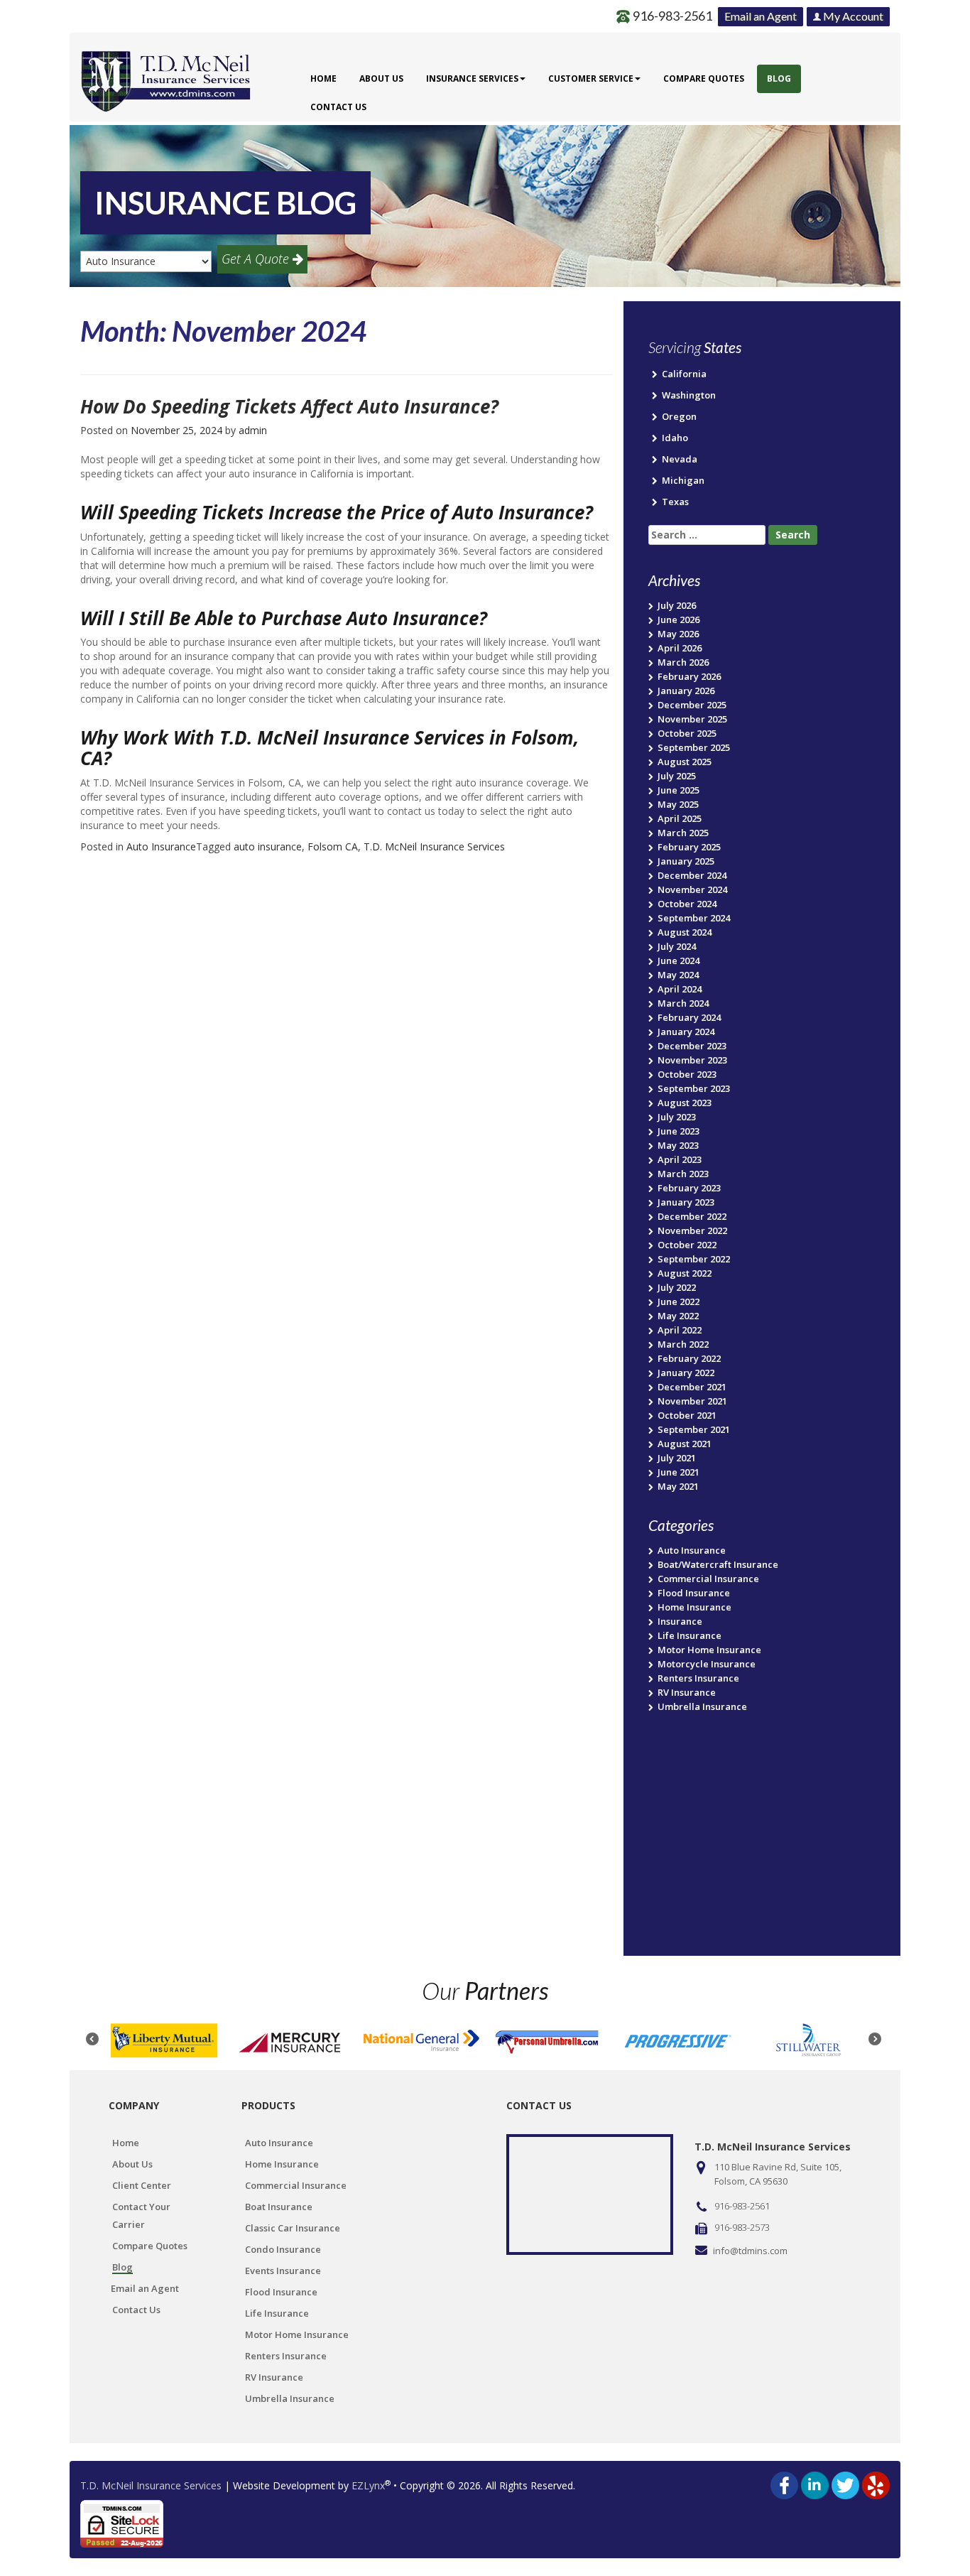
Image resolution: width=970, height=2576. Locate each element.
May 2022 (678, 1316)
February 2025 (689, 847)
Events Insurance (283, 2271)
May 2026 (678, 634)
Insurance (680, 1621)
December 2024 (692, 875)
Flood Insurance (694, 1593)
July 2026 (677, 605)
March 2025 (683, 833)
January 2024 (686, 1032)
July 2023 (677, 1117)
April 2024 (680, 989)
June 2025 (679, 790)
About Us (381, 79)
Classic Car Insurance (293, 2228)
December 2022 (692, 1216)
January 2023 (686, 1202)
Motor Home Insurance (709, 1650)
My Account (852, 16)
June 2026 (679, 619)
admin (253, 430)
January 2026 (686, 691)
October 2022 (687, 1245)
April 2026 (680, 648)
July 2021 (677, 1458)
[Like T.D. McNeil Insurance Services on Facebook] (784, 2485)
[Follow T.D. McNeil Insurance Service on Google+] (876, 2485)
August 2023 (685, 1103)
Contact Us (338, 107)
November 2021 (692, 1401)
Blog (779, 79)
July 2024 (677, 946)
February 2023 (689, 1188)
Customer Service (591, 79)
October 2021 (687, 1415)
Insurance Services (472, 79)
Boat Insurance (279, 2207)
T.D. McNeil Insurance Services (434, 846)
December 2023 (692, 1046)
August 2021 (685, 1444)
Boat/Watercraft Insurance (718, 1564)
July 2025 (677, 776)
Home (323, 79)
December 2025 (692, 705)
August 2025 (685, 762)
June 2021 (679, 1472)
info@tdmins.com (750, 2251)
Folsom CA (333, 846)
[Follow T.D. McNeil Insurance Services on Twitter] (845, 2485)
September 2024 (694, 918)
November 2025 (692, 719)
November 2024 (692, 889)
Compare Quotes (704, 79)
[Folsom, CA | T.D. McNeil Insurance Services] (165, 73)
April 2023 (680, 1159)
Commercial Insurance (708, 1579)
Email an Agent (761, 16)
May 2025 (678, 804)
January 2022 (686, 1373)
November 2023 (692, 1060)
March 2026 (683, 662)
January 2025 (686, 861)
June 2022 (679, 1301)
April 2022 (680, 1330)
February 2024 (689, 1017)
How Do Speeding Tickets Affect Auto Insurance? (289, 406)
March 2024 (683, 1003)
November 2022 (692, 1230)
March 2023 (683, 1174)
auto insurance (268, 846)
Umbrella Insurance (702, 1706)
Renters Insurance (698, 1678)
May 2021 (678, 1486)
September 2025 (694, 747)
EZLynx (368, 2485)
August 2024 (685, 932)
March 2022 (683, 1344)
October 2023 (687, 1074)
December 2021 (692, 1387)
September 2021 (694, 1429)
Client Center (142, 2185)
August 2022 (685, 1273)
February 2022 (689, 1358)
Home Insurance (694, 1607)
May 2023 (678, 1145)
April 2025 (680, 818)
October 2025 (687, 733)
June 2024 (679, 960)
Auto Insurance (161, 846)
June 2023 (679, 1131)
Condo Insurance (283, 2249)
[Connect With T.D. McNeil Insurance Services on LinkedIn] (815, 2485)
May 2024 (678, 975)
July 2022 (677, 1287)
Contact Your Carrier (141, 2215)
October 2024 (687, 904)
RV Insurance (687, 1692)
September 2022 (694, 1259)
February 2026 (689, 676)
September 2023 (694, 1088)
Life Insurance (690, 1635)
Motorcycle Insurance (707, 1664)
